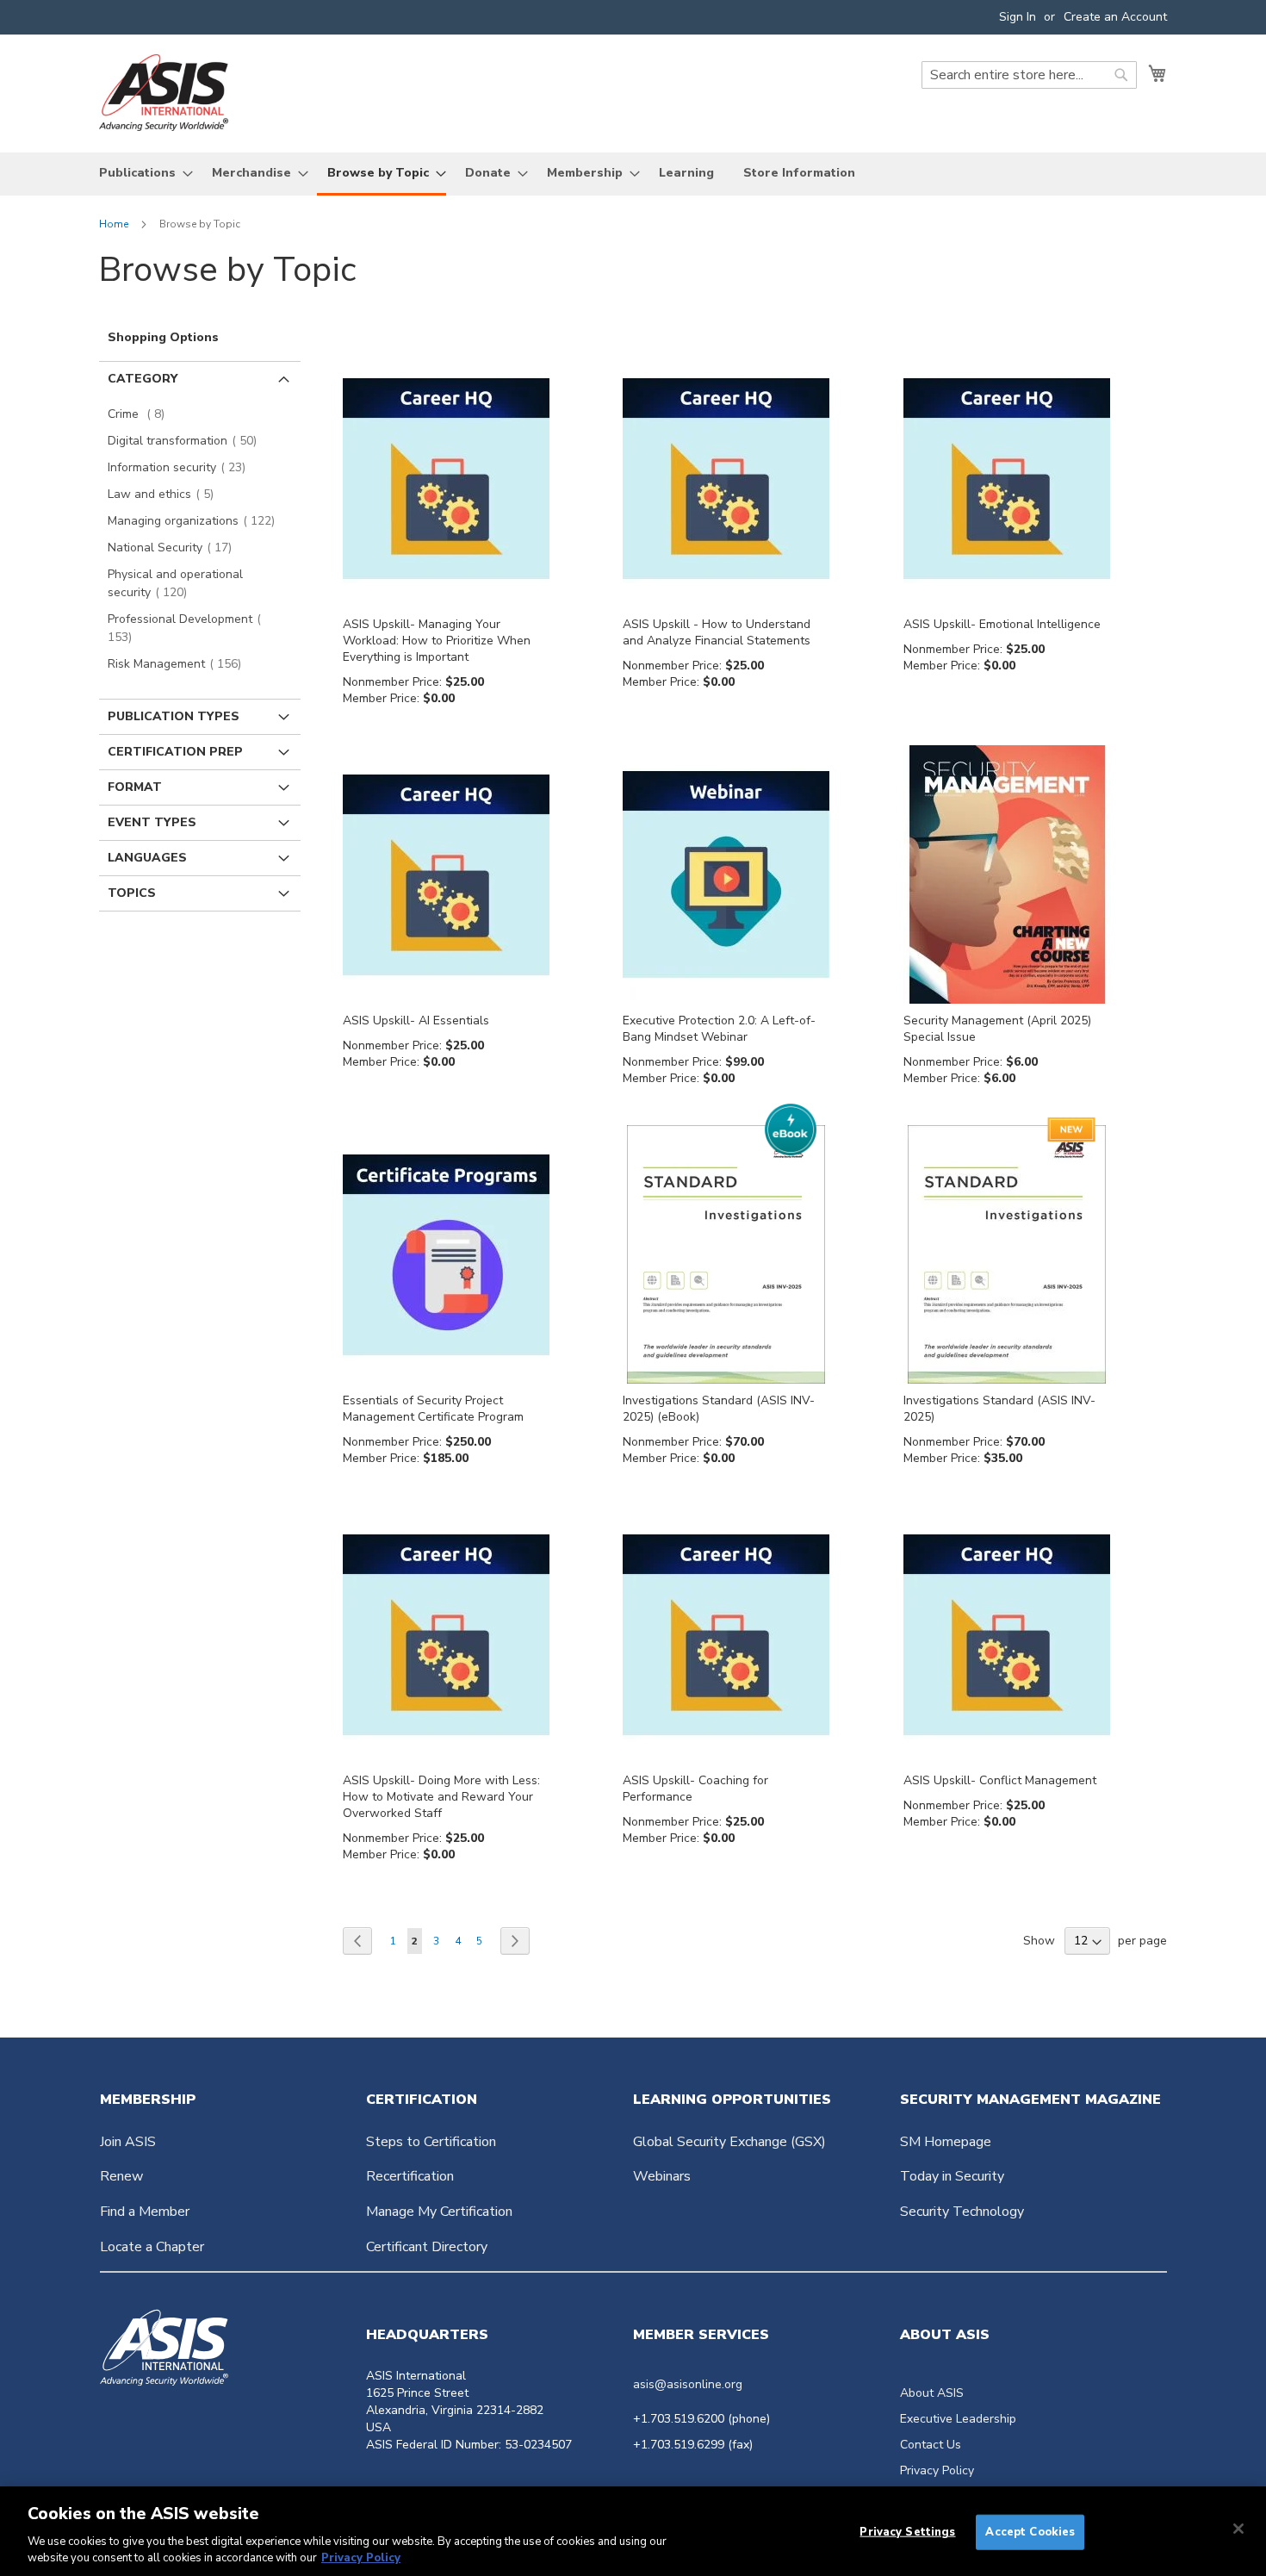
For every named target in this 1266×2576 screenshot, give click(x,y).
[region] (633, 2531)
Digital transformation (187, 441)
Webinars (662, 2176)
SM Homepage (946, 2142)
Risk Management (180, 664)
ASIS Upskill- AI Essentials (416, 1020)
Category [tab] (143, 379)
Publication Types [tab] (174, 716)
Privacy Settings (907, 2532)
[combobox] (1029, 75)
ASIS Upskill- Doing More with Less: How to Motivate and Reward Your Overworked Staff (441, 1797)
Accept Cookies (1030, 2532)
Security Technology (962, 2212)
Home (115, 224)
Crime (141, 414)
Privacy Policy (937, 2470)
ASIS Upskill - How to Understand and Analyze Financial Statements (717, 632)
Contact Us (931, 2445)
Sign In (1018, 17)
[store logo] (164, 93)
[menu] (633, 174)
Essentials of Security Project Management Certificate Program (433, 1409)
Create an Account (1115, 17)
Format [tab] (135, 787)
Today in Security (952, 2176)
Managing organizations (196, 521)
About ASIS (932, 2393)
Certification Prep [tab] (175, 752)
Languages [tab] (147, 858)
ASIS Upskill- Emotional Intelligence (1002, 624)
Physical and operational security (175, 583)
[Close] (1238, 2529)
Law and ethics (166, 494)
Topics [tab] (132, 893)
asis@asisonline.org (688, 2384)
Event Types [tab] (152, 822)
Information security (182, 467)
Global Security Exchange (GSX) (729, 2142)
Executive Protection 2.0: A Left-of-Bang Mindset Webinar (719, 1029)
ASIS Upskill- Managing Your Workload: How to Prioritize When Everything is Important (437, 641)
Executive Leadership (958, 2419)
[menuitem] (141, 173)
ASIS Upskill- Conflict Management (1000, 1780)
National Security (175, 548)
